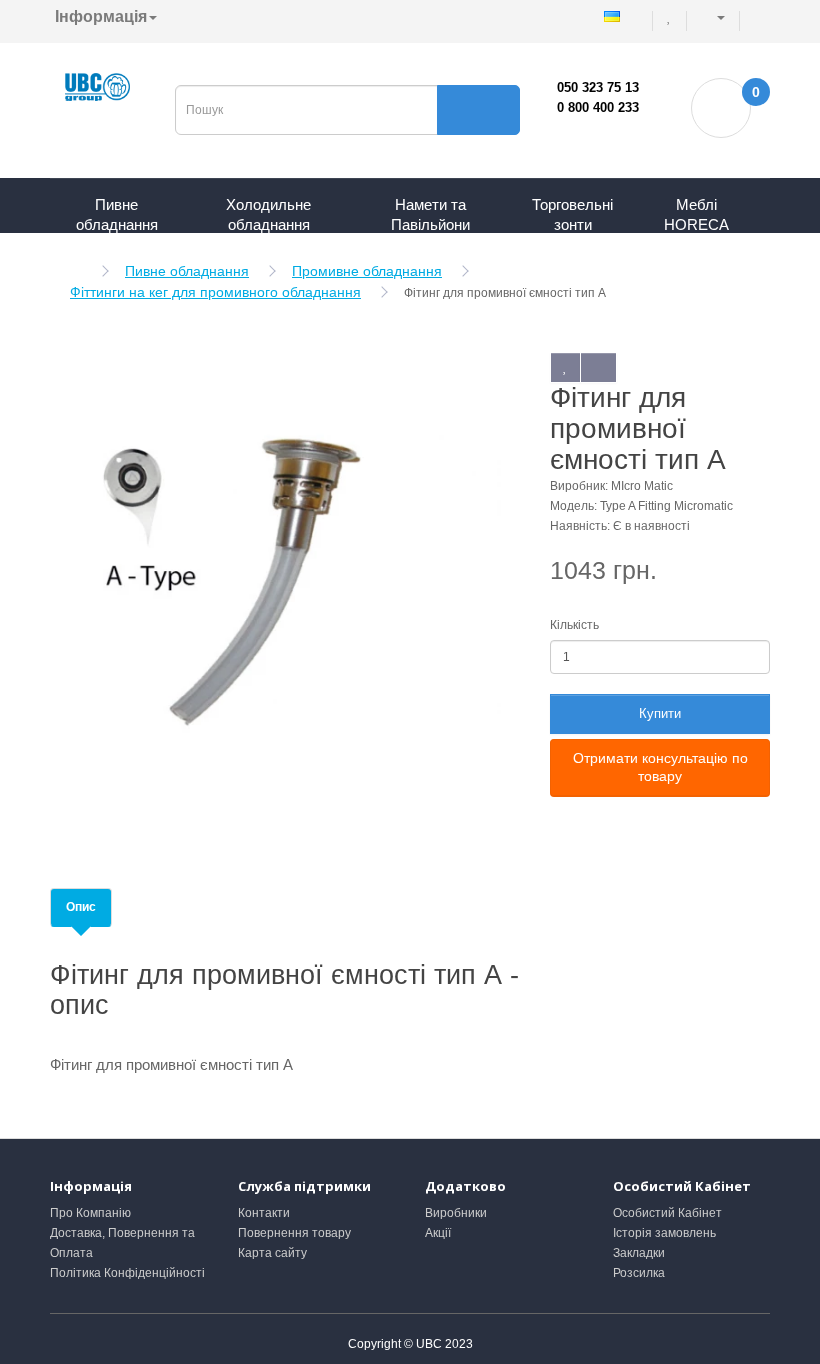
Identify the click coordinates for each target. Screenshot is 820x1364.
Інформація (101, 16)
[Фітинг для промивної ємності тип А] (275, 582)
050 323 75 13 (598, 87)
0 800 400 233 (598, 107)
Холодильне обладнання (268, 214)
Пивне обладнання (117, 214)
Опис (81, 907)
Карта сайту (272, 1253)
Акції (438, 1233)
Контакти (264, 1213)
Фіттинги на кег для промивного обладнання (215, 292)
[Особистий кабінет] (714, 17)
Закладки (639, 1253)
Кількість (574, 625)
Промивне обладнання (367, 271)
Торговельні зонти (572, 214)
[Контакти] (755, 17)
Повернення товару (294, 1233)
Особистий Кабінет (667, 1213)
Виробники (456, 1213)
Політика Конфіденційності (127, 1273)
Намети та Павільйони (430, 214)
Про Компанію (90, 1213)
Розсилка (639, 1273)
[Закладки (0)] (671, 17)
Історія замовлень (664, 1233)
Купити (660, 713)
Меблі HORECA (696, 214)
